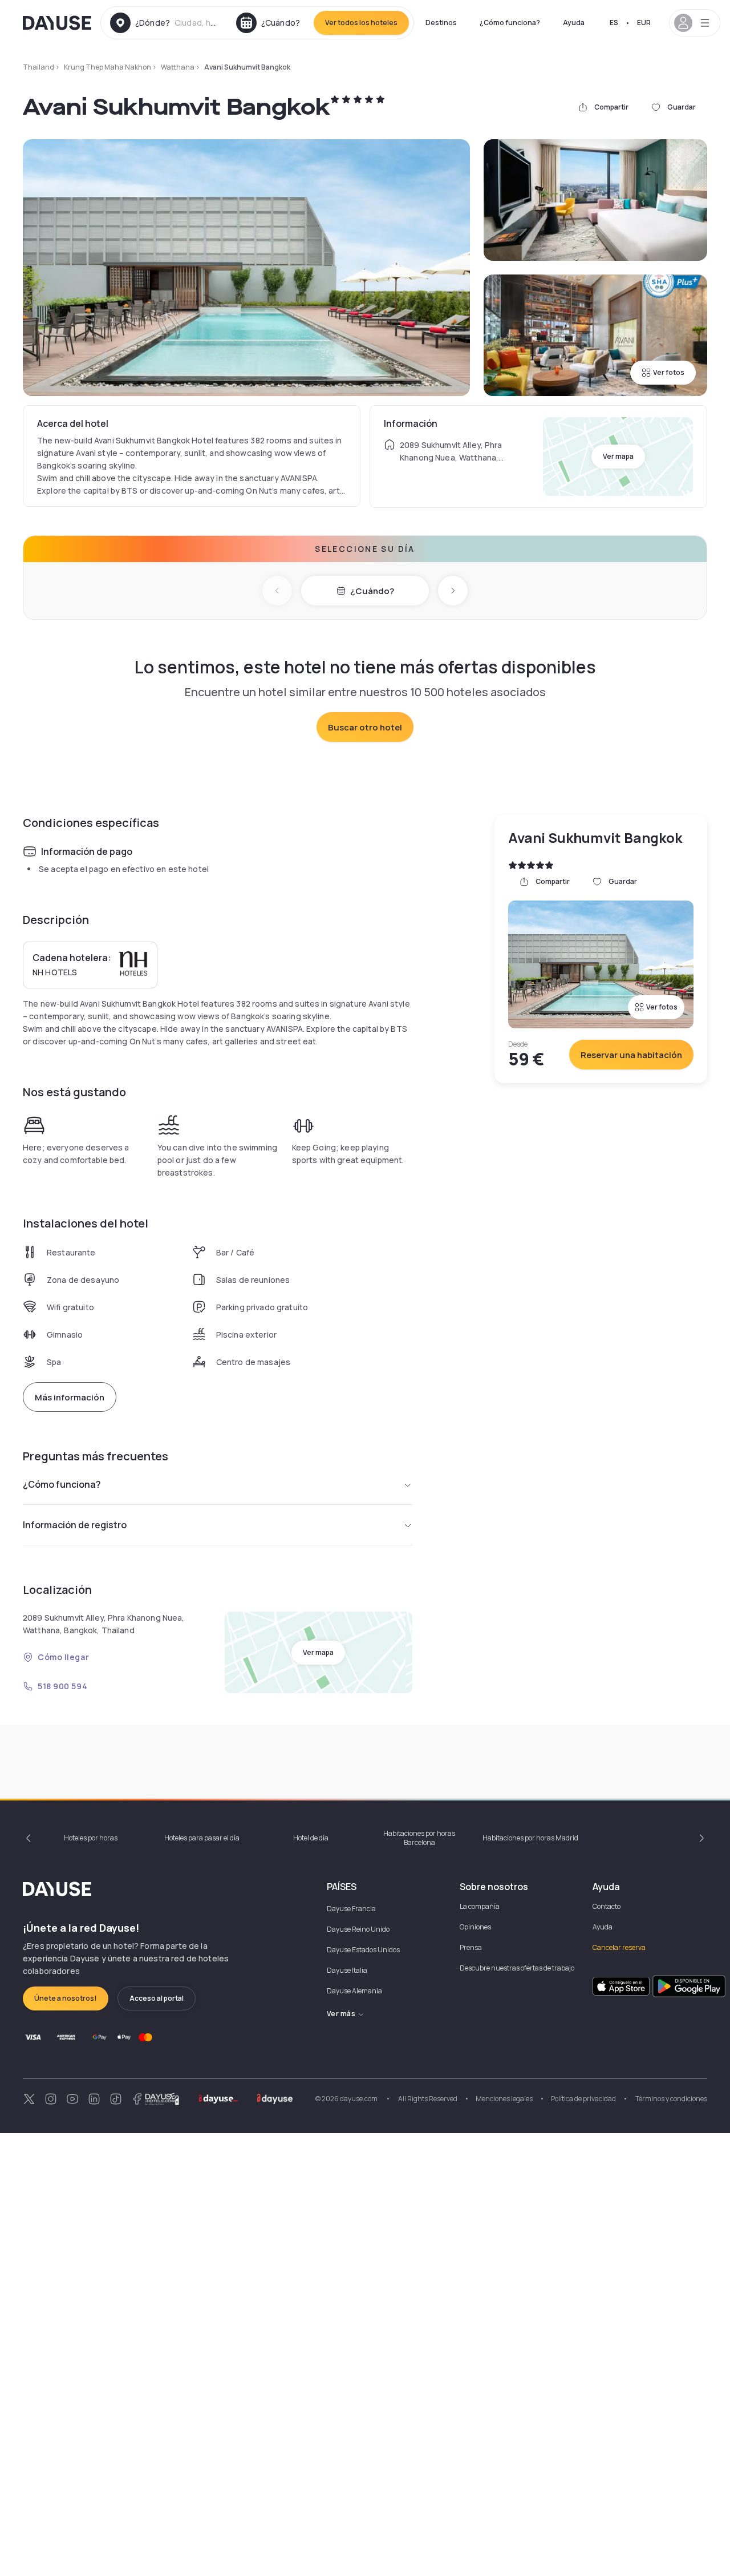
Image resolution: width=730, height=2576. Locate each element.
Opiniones (475, 1927)
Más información (70, 1397)
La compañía (480, 1906)
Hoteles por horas (91, 1838)
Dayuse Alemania (354, 1991)
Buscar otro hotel (365, 727)
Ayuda (574, 23)
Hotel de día (311, 1838)
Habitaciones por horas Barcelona (419, 1838)
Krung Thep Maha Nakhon (108, 67)
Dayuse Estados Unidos (363, 1950)
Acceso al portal (157, 1998)
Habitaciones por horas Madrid (530, 1838)
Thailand (38, 67)
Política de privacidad (583, 2099)
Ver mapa (618, 456)
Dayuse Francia (351, 1909)
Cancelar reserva (619, 1947)
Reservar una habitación (631, 1055)
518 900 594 (62, 1686)
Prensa (471, 1947)
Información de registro (75, 1525)
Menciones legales (504, 2099)
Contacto (607, 1906)
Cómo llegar (63, 1657)
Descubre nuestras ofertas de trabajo (517, 1968)
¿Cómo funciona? (510, 23)
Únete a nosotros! (66, 1998)
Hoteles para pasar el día (202, 1838)
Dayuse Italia (347, 1970)
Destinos (441, 23)
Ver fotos (669, 372)
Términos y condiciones (671, 2099)
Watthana (178, 67)
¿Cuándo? (372, 591)
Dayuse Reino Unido (358, 1929)
